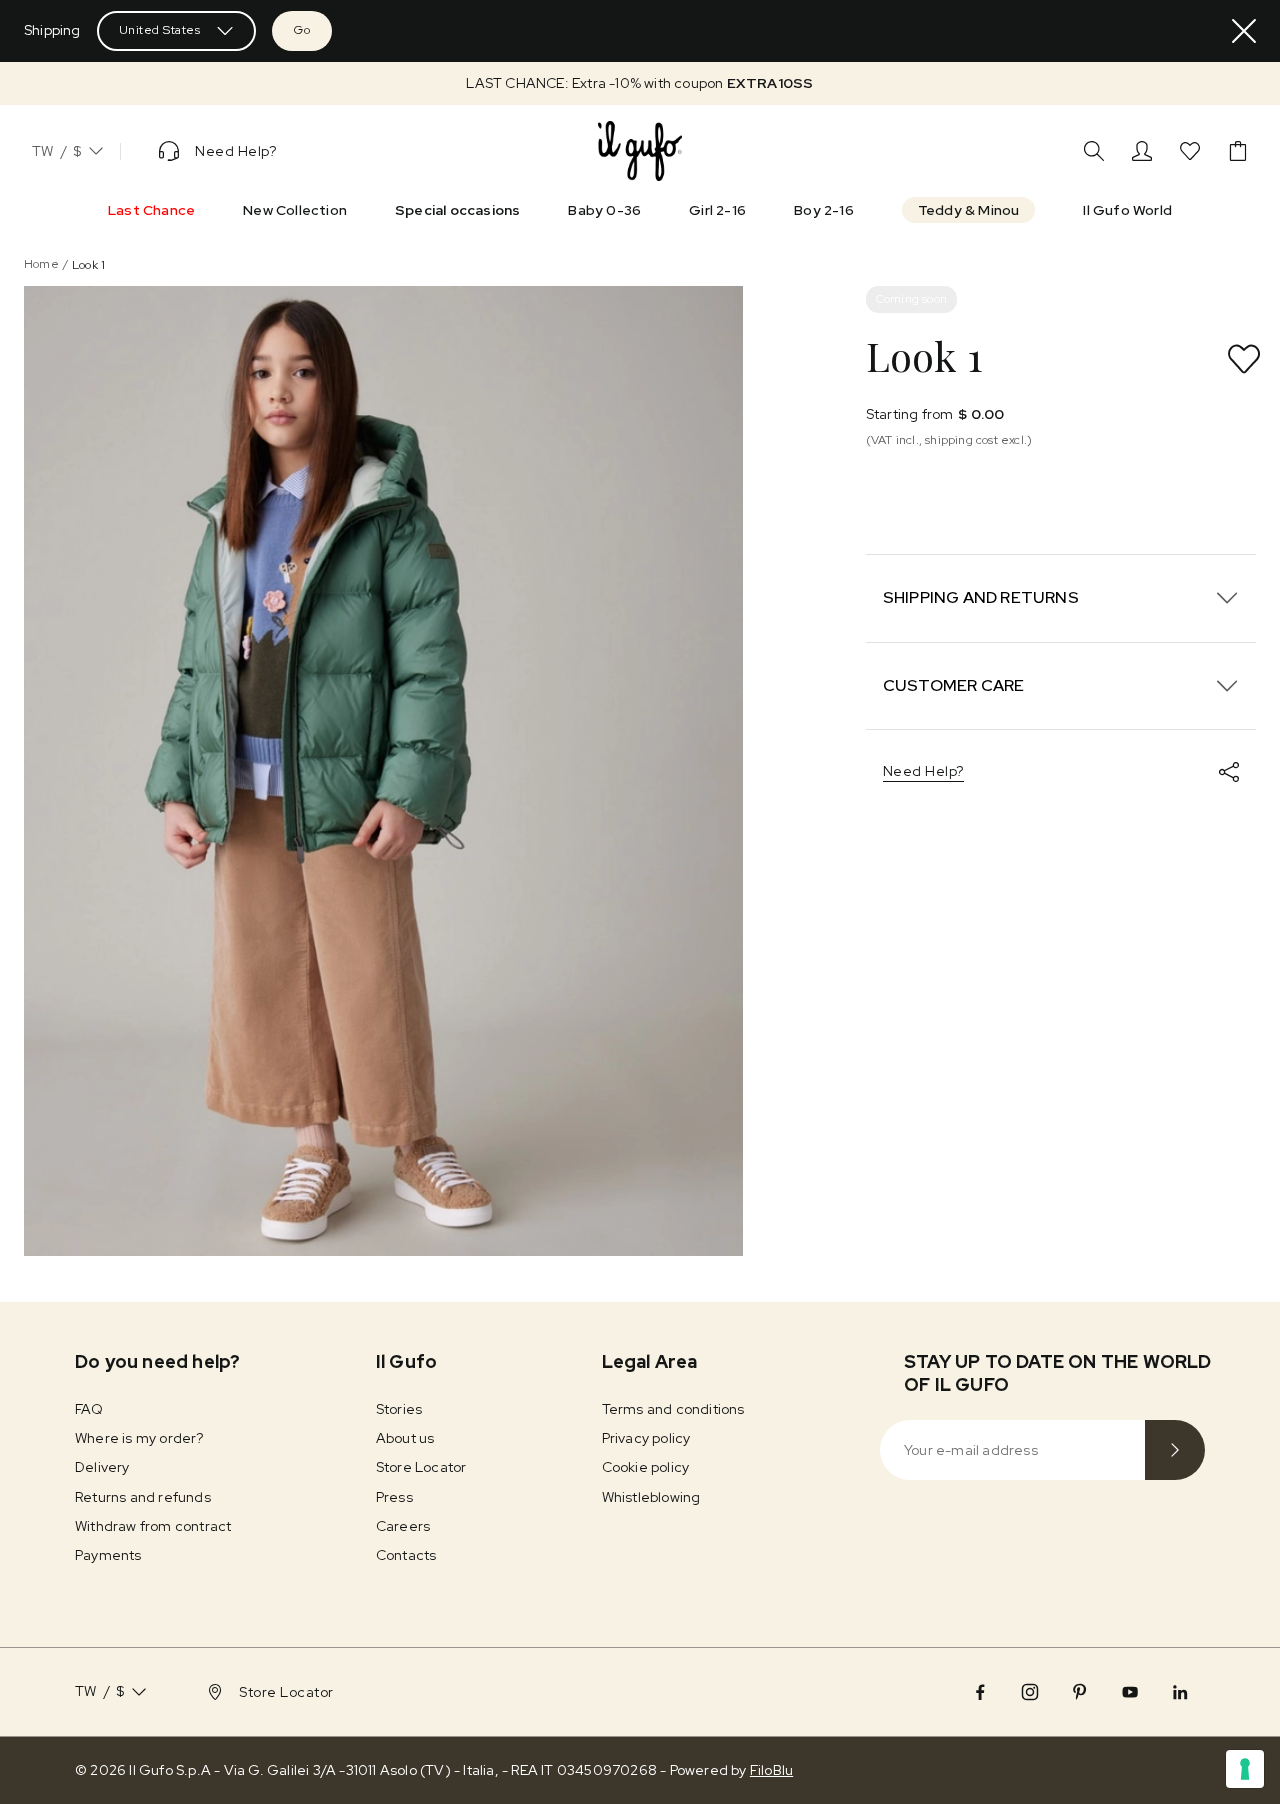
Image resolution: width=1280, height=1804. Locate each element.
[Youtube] (1130, 1692)
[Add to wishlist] (1244, 359)
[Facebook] (980, 1692)
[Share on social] (1229, 772)
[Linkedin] (1180, 1692)
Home (41, 264)
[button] (640, 83)
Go (302, 30)
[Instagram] (1030, 1692)
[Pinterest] (1080, 1692)
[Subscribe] (1175, 1450)
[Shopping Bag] (1238, 151)
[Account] (1142, 151)
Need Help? (923, 771)
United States (160, 30)
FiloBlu (771, 1770)
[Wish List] (1190, 151)
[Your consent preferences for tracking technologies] (1245, 1769)
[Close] (1244, 31)
